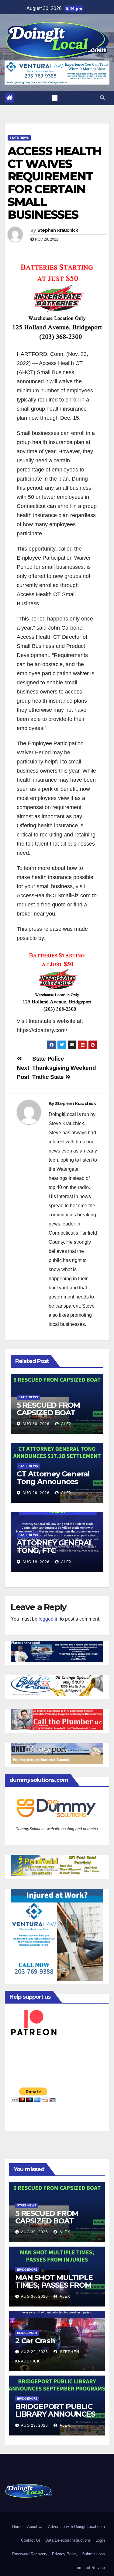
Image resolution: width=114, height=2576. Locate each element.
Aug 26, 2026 (36, 1493)
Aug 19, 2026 (36, 1562)
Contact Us (31, 2540)
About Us (35, 2527)
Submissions (93, 2554)
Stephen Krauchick (58, 230)
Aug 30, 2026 (36, 1424)
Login (100, 2540)
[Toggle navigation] (55, 98)
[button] (102, 98)
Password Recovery (30, 2554)
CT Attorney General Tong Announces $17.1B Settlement (53, 1481)
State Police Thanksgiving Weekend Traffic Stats (64, 1068)
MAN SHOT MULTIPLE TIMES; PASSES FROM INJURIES (54, 2285)
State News (19, 138)
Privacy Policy (65, 2554)
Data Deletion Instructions (68, 2540)
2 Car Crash (35, 2341)
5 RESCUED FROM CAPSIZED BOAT (48, 1409)
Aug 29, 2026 (35, 2352)
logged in (49, 1619)
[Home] (9, 98)
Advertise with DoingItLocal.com (76, 2527)
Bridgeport (27, 2270)
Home (17, 2527)
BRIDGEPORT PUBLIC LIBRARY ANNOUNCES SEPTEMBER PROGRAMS (55, 2418)
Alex (66, 1424)
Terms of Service (90, 2568)
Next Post (23, 1072)
